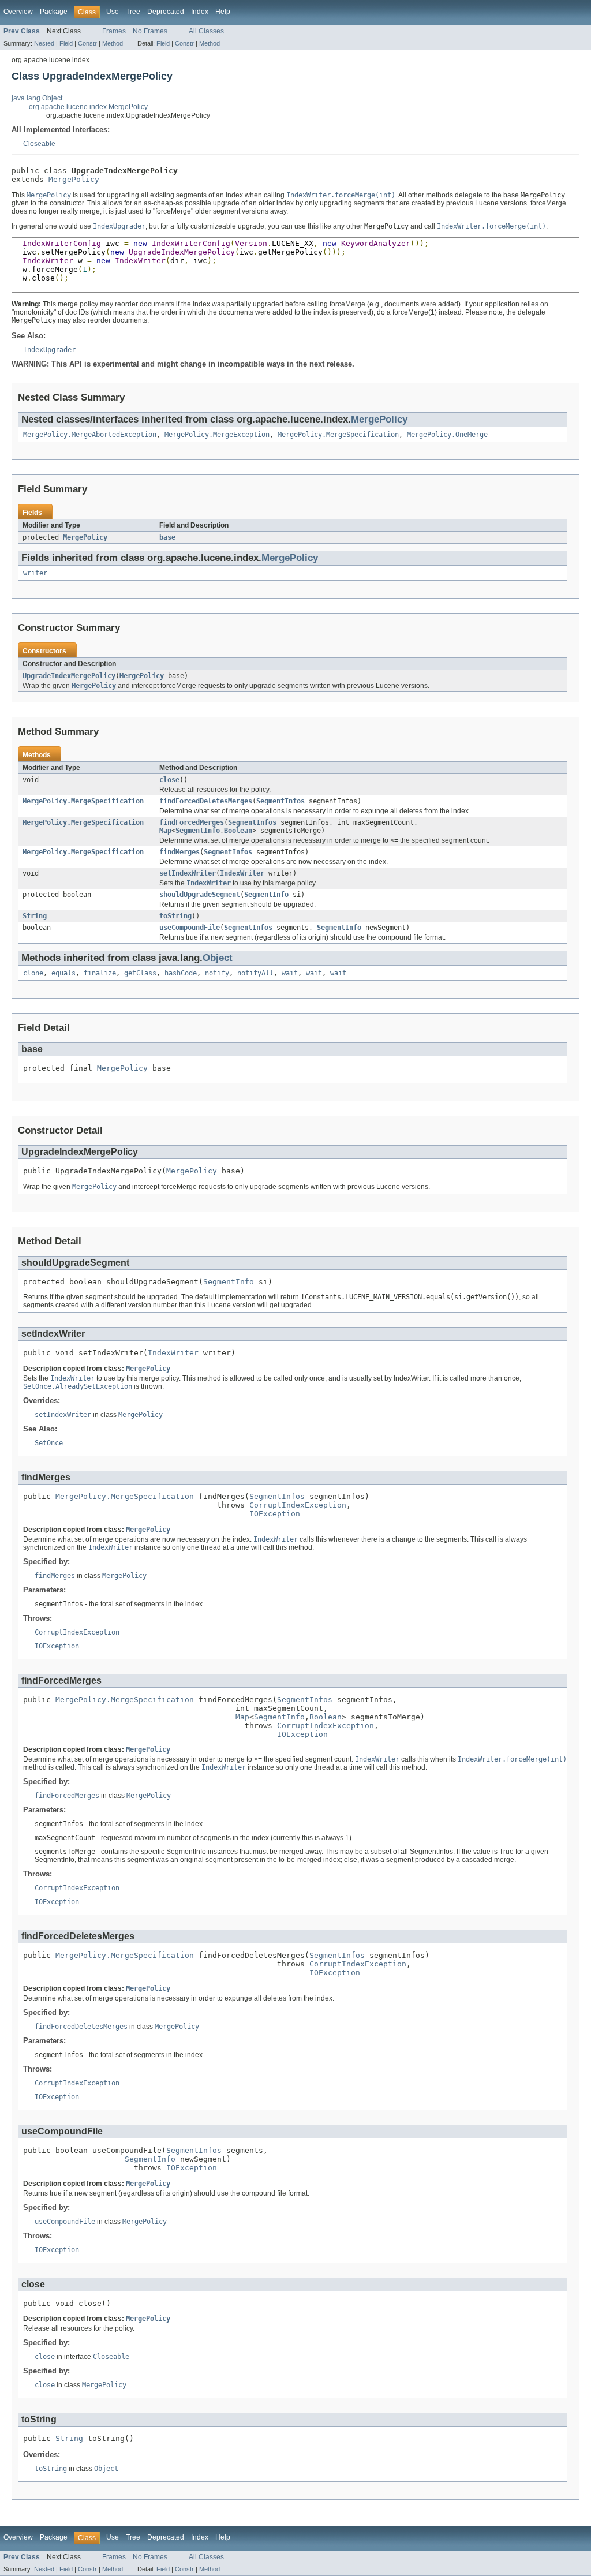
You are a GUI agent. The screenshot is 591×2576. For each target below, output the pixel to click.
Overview (18, 12)
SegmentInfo (198, 831)
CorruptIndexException (298, 1505)
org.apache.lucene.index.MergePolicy (88, 107)
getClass (140, 973)
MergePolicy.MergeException (217, 435)
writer (35, 573)
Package (54, 12)
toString (175, 916)
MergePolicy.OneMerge (447, 435)
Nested (44, 43)
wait (290, 973)
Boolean (238, 831)
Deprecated (166, 12)
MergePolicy (74, 179)
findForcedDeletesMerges (206, 801)
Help (223, 12)
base (167, 537)
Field (66, 43)
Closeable (39, 144)
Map (165, 831)
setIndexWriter (188, 873)
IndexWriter (242, 873)
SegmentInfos (280, 801)
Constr (87, 43)
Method (113, 43)
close (169, 780)
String (35, 916)
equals (63, 973)
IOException (275, 1514)
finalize (100, 973)
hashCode (181, 973)
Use (113, 12)
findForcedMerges (192, 822)
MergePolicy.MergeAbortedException (90, 435)
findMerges (179, 852)
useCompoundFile (190, 928)
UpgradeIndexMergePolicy (69, 676)
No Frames (150, 31)
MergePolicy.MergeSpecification (338, 435)
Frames (114, 31)
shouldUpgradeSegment (200, 895)
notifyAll (255, 973)
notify (217, 973)
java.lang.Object (37, 98)
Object (218, 958)
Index (200, 12)
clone (33, 973)
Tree (133, 12)
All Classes (206, 31)
